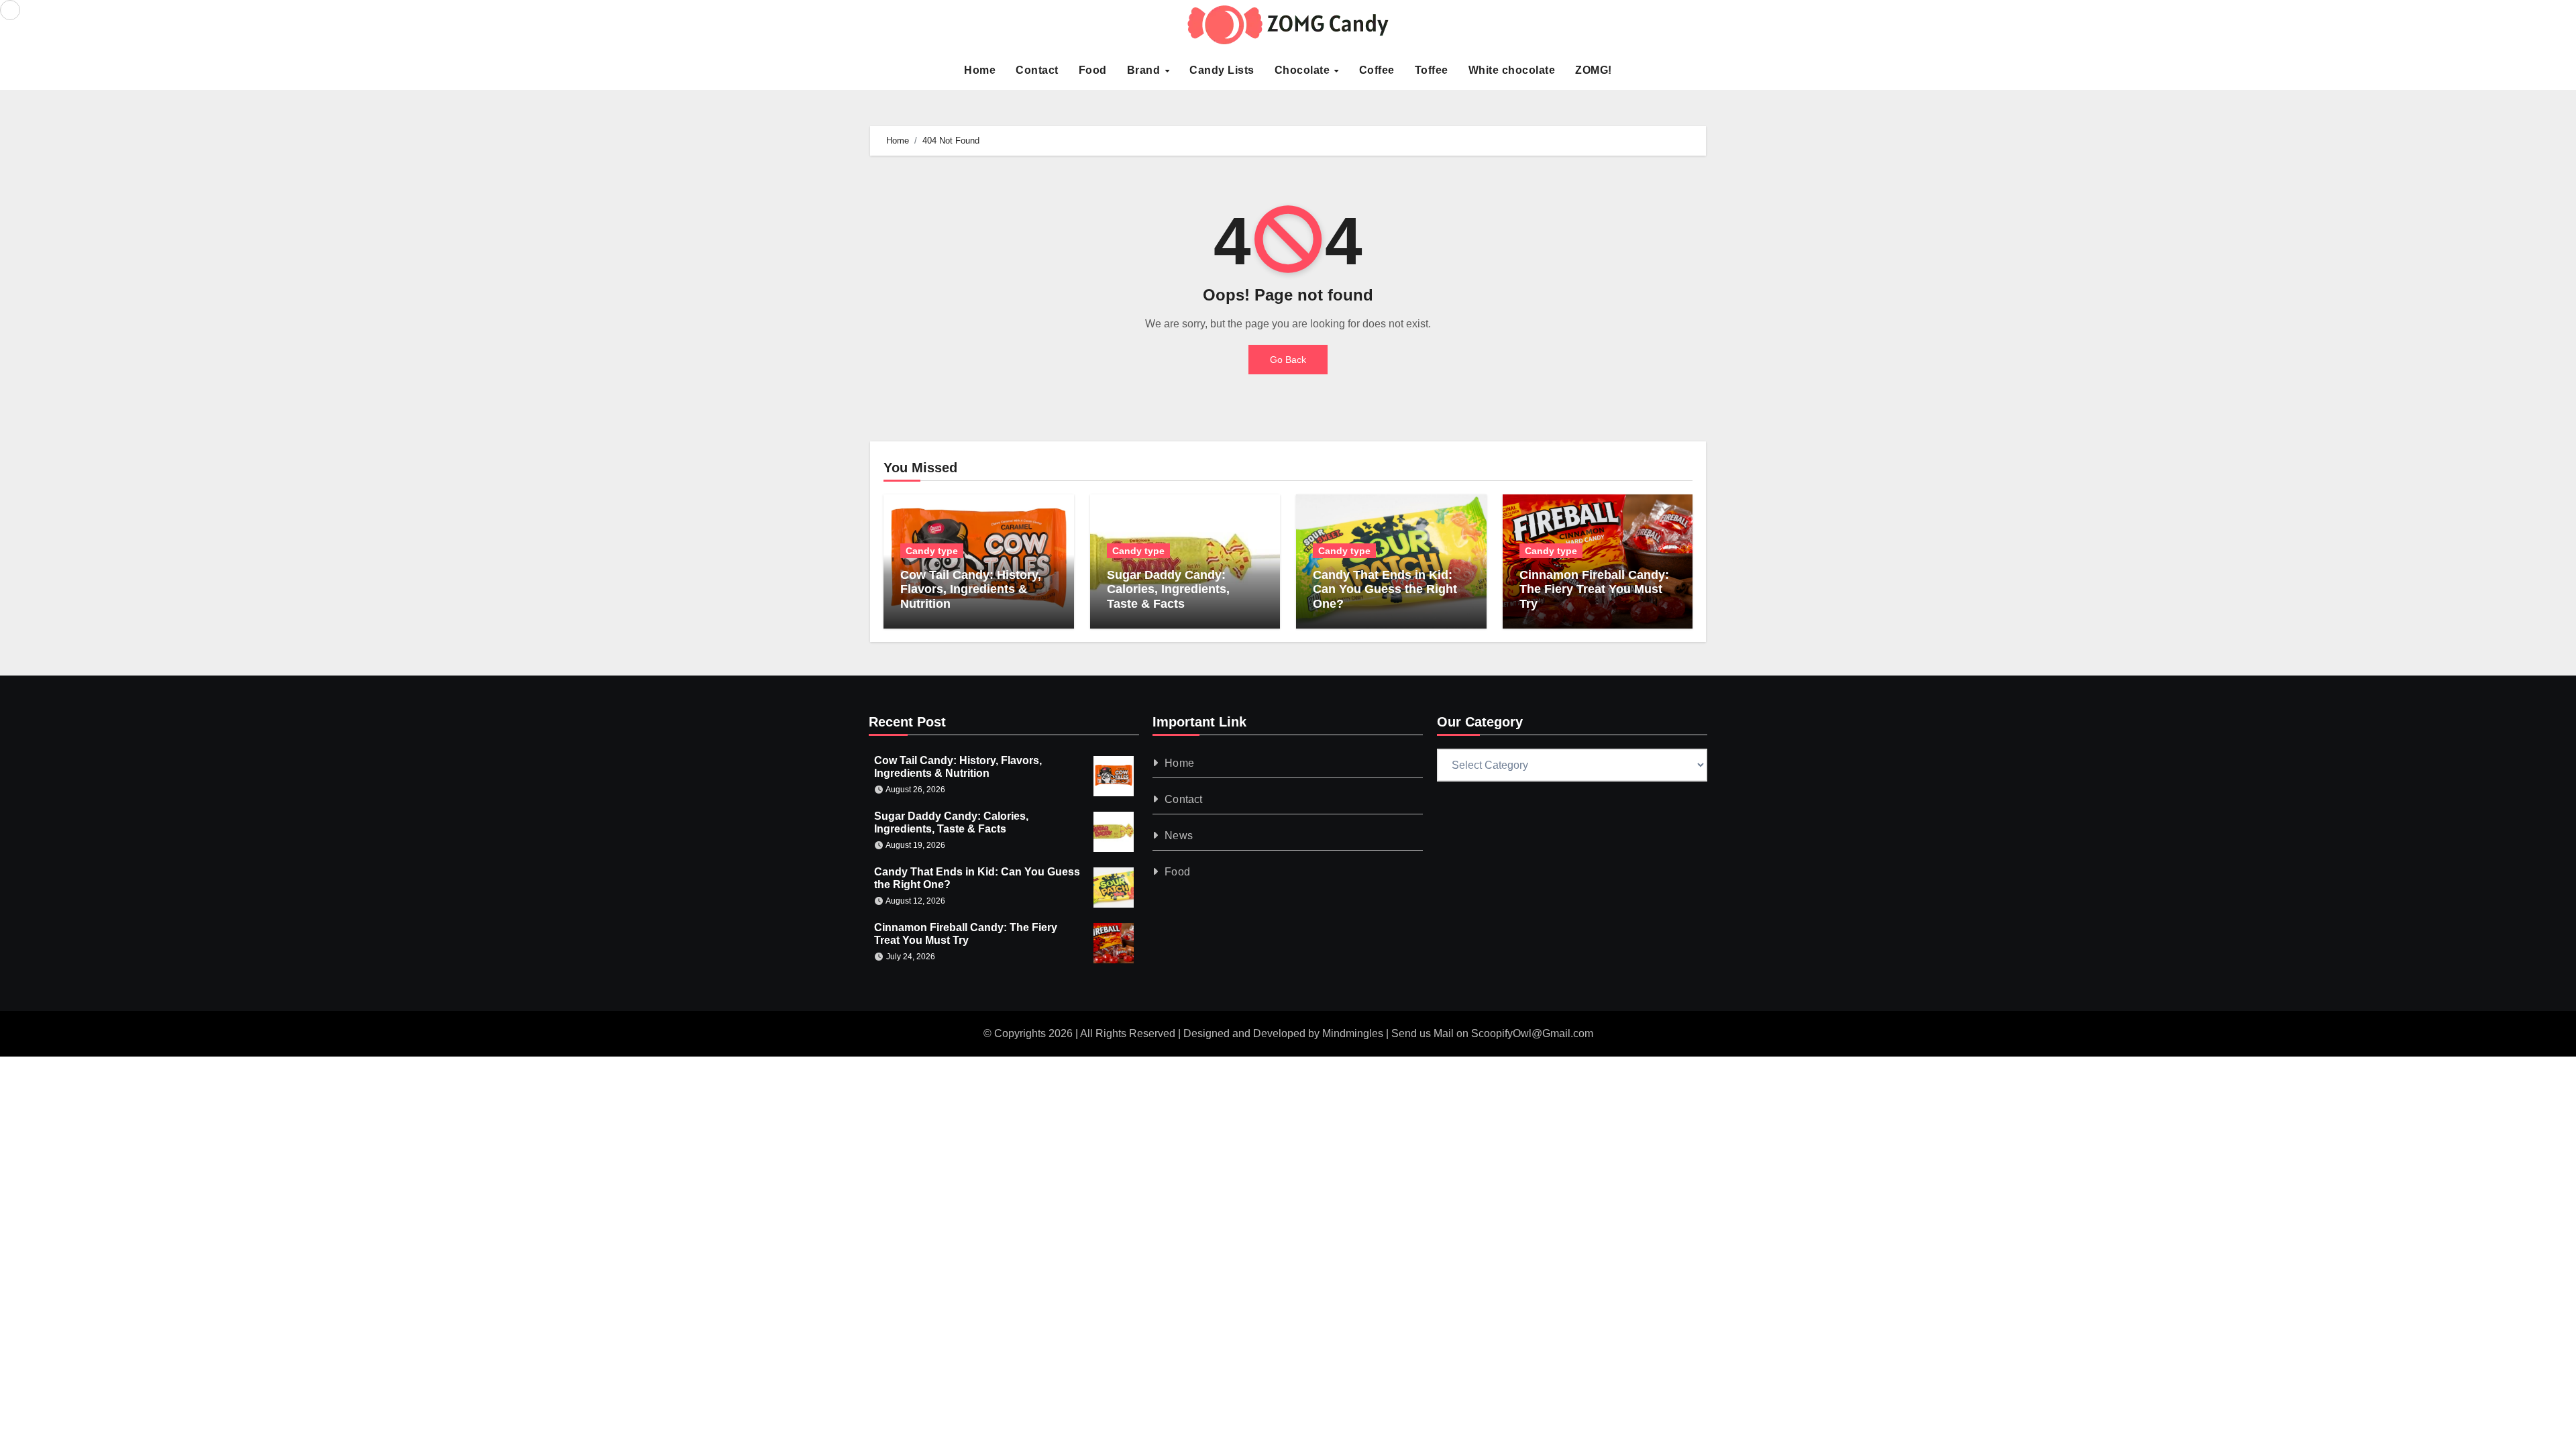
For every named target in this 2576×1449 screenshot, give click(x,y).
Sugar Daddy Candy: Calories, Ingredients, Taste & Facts (1168, 589)
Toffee (1432, 70)
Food (1093, 70)
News (1179, 836)
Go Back (1288, 360)
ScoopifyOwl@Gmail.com (1532, 1033)
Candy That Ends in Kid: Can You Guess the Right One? (1385, 589)
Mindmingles (1353, 1033)
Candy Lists (1222, 70)
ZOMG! (1594, 70)
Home (980, 70)
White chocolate (1512, 70)
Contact (1037, 70)
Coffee (1377, 70)
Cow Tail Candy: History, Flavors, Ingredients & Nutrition (971, 589)
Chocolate (1304, 70)
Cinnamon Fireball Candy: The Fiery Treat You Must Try (1594, 589)
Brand (1145, 70)
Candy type (932, 551)
